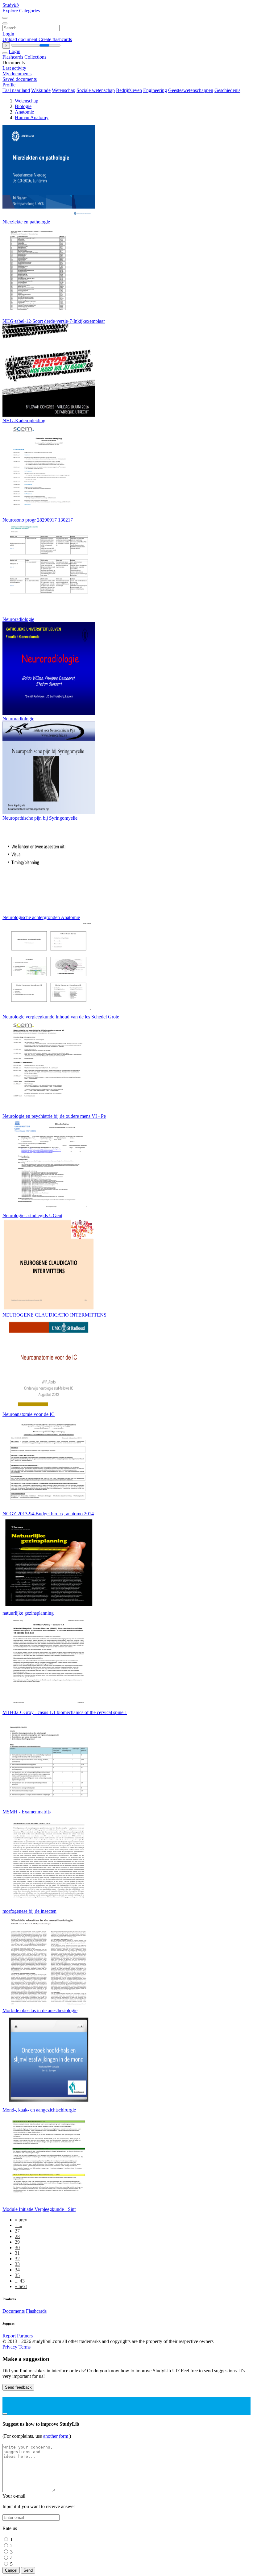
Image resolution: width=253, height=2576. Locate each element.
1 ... (19, 2225)
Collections (35, 57)
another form (56, 2436)
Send (28, 2570)
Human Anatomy (32, 117)
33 (17, 2264)
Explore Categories (21, 11)
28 (17, 2236)
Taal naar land (16, 90)
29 (17, 2242)
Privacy (10, 2347)
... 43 (20, 2281)
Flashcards (13, 57)
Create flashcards (55, 39)
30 (17, 2247)
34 (17, 2270)
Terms (25, 2347)
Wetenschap (64, 90)
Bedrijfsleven (129, 90)
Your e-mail (14, 2496)
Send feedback (18, 2387)
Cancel (11, 2570)
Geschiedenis (227, 90)
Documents (14, 2311)
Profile (9, 85)
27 (17, 2231)
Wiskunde (41, 90)
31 (17, 2253)
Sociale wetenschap (96, 90)
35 (17, 2275)
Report (9, 2336)
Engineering (155, 90)
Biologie (23, 106)
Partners (25, 2336)
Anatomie (24, 112)
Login (8, 34)
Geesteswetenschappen (191, 90)
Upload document (21, 39)
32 (17, 2259)
